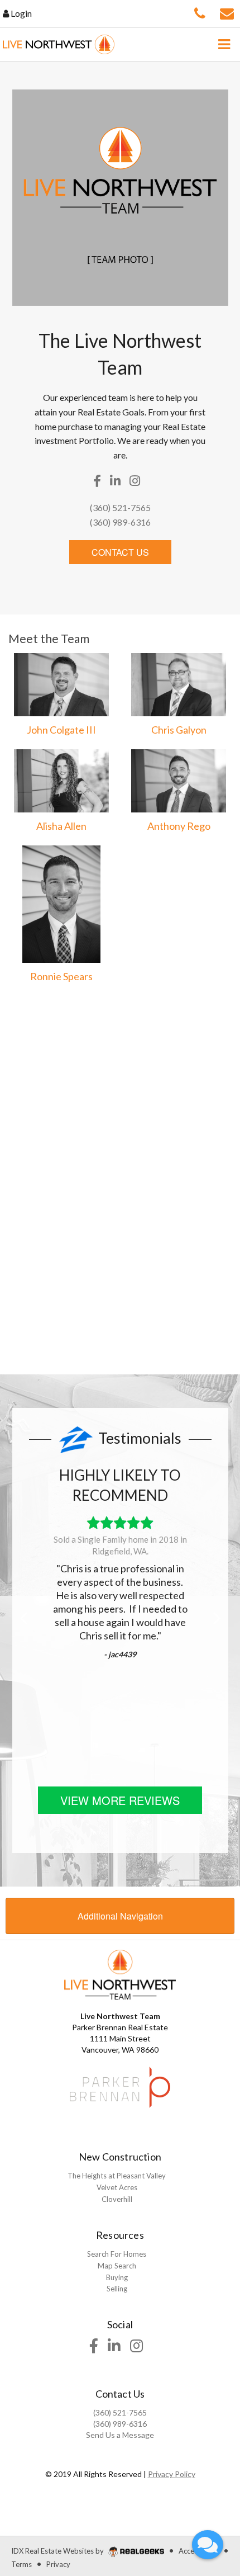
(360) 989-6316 (120, 522)
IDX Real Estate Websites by (58, 2551)
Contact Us (120, 552)
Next (217, 1618)
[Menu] (224, 44)
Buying (117, 2277)
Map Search (117, 2266)
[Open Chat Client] (208, 2545)
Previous (23, 1618)
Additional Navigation (120, 1916)
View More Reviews (120, 1800)
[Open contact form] (227, 12)
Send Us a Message (120, 2435)
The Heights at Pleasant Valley (117, 2176)
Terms (21, 2564)
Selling (117, 2289)
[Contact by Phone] (200, 12)
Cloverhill (117, 2199)
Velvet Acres (117, 2187)
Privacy (58, 2564)
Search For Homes (117, 2254)
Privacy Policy (172, 2474)
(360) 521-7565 (120, 507)
